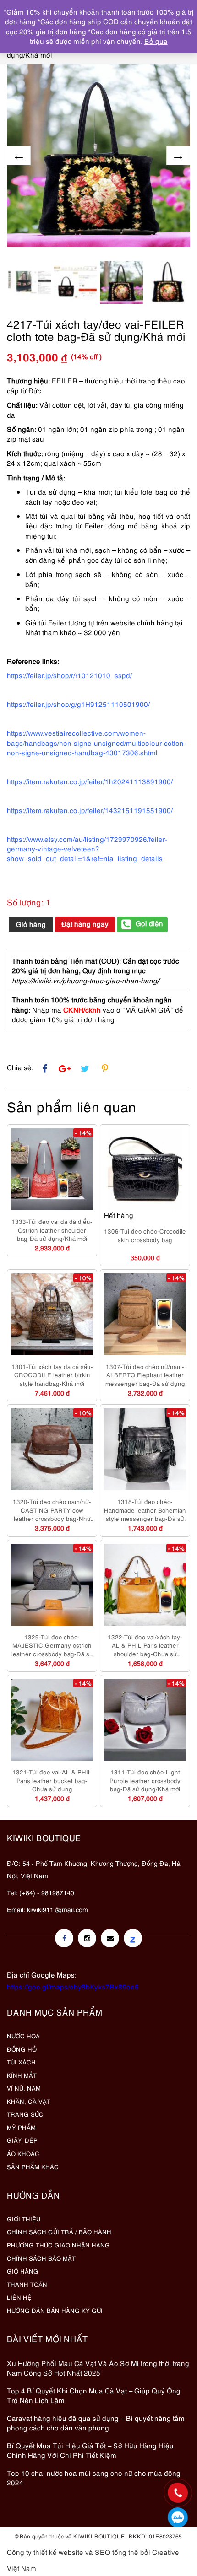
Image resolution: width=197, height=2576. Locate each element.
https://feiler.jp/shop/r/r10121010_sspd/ (69, 675)
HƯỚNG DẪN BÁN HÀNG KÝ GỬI (55, 2310)
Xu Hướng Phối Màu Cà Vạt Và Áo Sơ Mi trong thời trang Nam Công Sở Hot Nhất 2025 (98, 2368)
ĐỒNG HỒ (22, 2049)
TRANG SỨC (25, 2114)
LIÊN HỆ (19, 2297)
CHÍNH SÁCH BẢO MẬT (41, 2258)
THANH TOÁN (27, 2284)
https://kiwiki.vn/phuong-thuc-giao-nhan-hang (85, 980)
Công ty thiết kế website (45, 2552)
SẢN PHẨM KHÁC (33, 2166)
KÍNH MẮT (22, 2075)
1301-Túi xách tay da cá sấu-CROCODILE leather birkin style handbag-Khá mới (52, 1375)
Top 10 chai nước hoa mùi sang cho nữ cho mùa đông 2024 (94, 2477)
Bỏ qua (156, 41)
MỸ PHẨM (21, 2127)
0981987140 (178, 2517)
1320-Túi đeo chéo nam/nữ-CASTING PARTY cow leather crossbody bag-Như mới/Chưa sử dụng (52, 1510)
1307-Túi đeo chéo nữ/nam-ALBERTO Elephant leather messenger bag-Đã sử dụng (145, 1375)
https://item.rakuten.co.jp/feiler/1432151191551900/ (90, 810)
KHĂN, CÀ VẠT (29, 2101)
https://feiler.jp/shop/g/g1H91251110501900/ (78, 704)
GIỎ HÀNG (23, 2271)
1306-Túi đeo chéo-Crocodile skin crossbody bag (145, 1235)
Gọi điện (149, 923)
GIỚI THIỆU (24, 2219)
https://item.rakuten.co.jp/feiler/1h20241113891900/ (90, 781)
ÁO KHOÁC (23, 2153)
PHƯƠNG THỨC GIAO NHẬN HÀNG (58, 2245)
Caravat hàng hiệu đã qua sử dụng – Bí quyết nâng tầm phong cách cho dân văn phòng (96, 2422)
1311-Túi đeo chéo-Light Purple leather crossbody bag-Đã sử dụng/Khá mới (145, 1780)
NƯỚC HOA (23, 2036)
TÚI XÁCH (21, 2062)
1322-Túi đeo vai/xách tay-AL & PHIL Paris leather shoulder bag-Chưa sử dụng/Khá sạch (145, 1645)
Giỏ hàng (31, 924)
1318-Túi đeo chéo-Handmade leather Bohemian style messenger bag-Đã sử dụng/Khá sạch (145, 1510)
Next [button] (178, 156)
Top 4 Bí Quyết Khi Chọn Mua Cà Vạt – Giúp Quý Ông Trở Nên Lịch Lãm (94, 2395)
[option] (98, 156)
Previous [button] (19, 156)
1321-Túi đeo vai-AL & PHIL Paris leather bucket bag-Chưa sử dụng (52, 1780)
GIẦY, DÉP (22, 2140)
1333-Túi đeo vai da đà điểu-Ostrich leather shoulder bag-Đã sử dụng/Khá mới (52, 1230)
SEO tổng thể (117, 2552)
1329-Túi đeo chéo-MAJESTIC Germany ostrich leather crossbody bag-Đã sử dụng (52, 1645)
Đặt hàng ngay (85, 923)
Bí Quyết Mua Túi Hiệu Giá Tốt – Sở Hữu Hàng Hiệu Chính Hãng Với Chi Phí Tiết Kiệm (90, 2450)
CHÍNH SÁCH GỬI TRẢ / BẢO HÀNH (59, 2231)
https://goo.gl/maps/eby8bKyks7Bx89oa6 (73, 1986)
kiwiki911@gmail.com (57, 1909)
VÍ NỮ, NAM (24, 2088)
